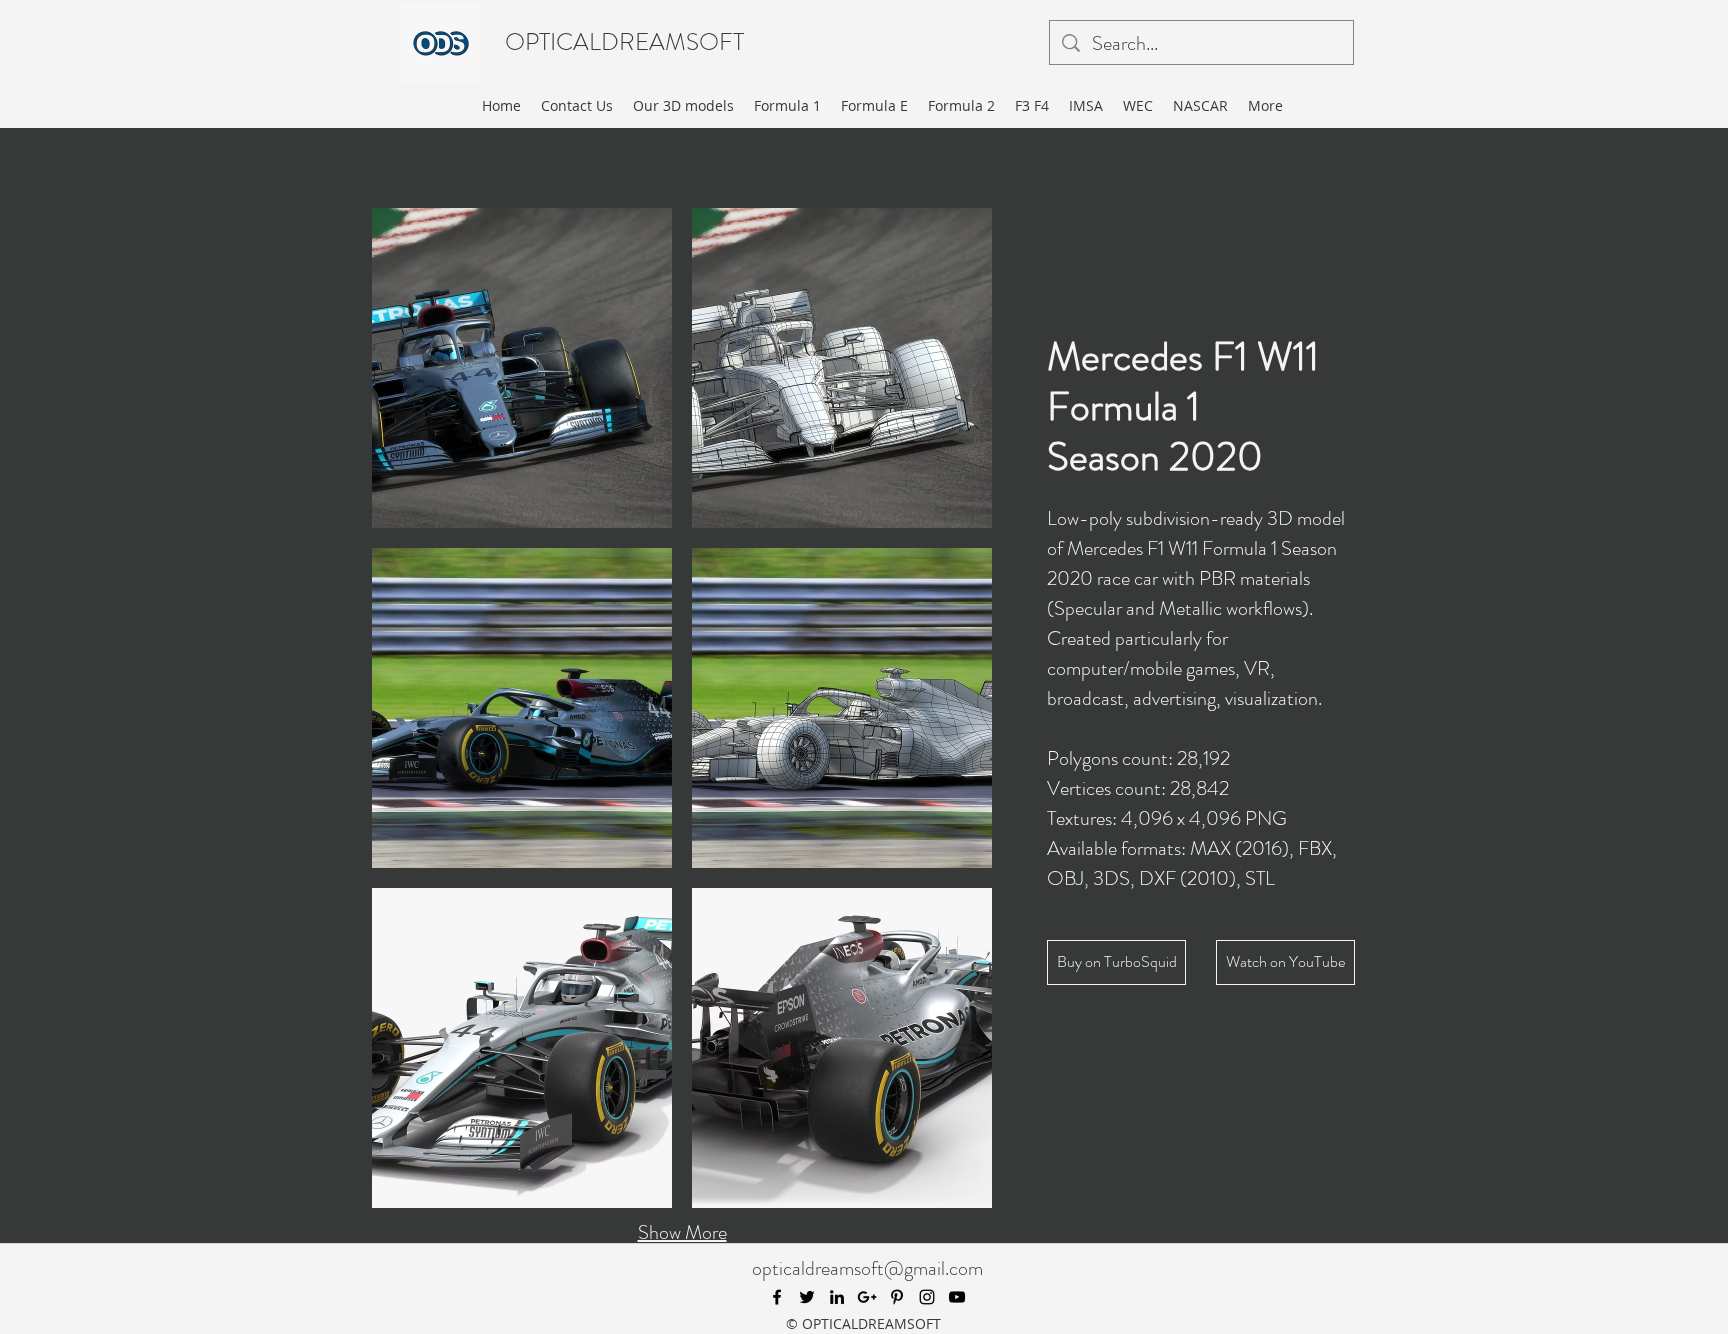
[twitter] (807, 1297)
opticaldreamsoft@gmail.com (867, 1268)
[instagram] (927, 1297)
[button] (522, 368)
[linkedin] (837, 1297)
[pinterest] (897, 1297)
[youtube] (957, 1297)
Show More (682, 1232)
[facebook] (777, 1297)
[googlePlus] (867, 1297)
